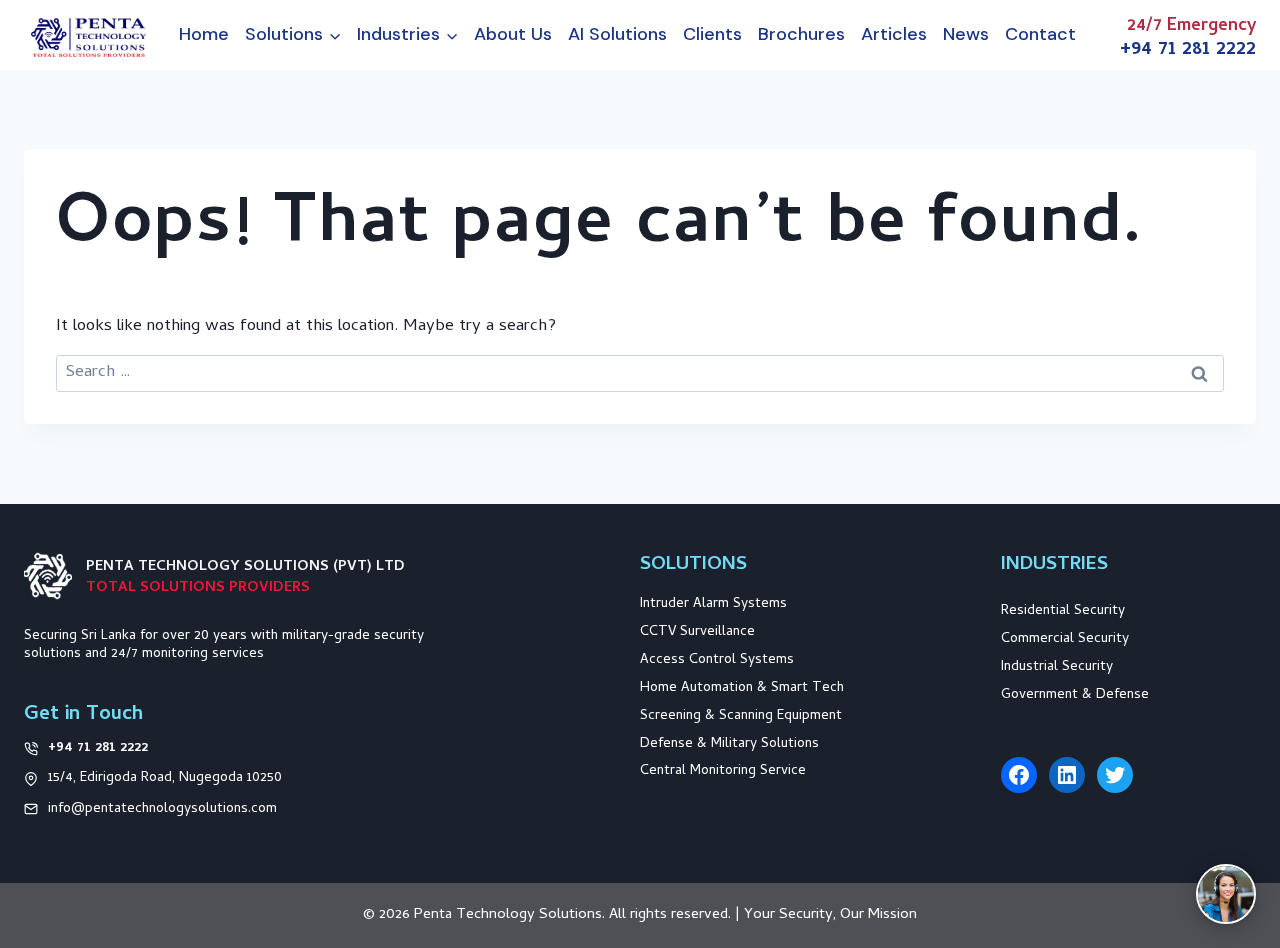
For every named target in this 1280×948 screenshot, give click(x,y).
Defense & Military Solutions (729, 744)
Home (204, 34)
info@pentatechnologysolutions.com (162, 809)
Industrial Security (1057, 667)
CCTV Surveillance (697, 632)
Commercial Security (1065, 639)
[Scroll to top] (1237, 820)
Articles (894, 34)
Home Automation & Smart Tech (742, 688)
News (966, 34)
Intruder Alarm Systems (713, 604)
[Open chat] (1226, 894)
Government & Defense (1075, 695)
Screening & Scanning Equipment (741, 716)
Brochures (801, 34)
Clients (712, 34)
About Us (513, 34)
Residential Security (1063, 611)
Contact (1040, 34)
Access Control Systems (717, 660)
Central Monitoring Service (723, 771)
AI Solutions (617, 34)
